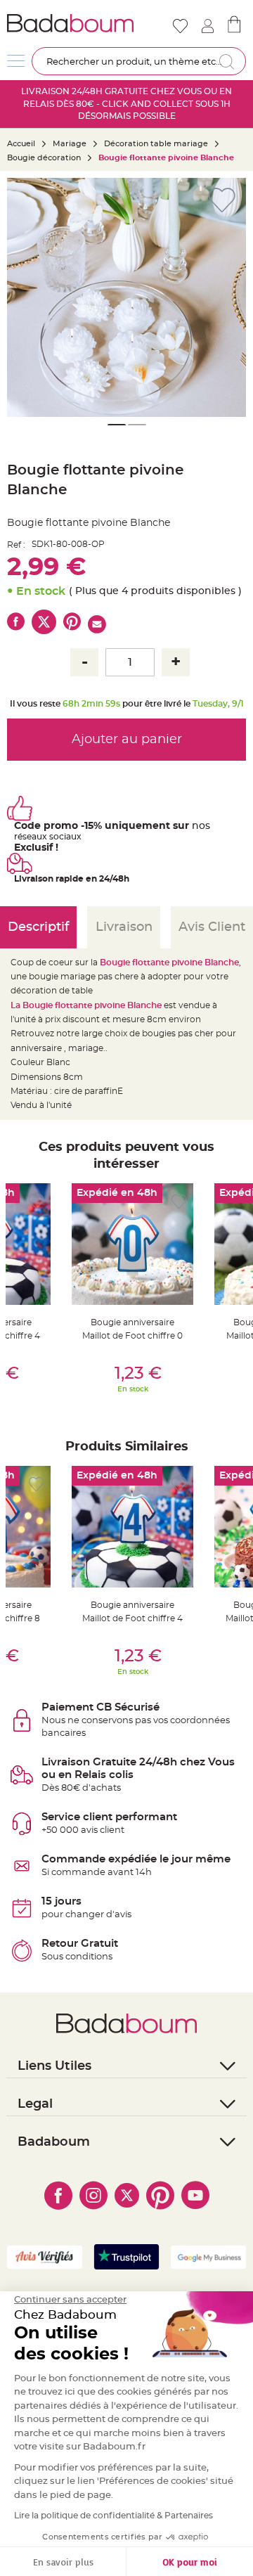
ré (18, 837)
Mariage (70, 144)
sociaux (64, 837)
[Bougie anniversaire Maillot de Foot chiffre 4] (132, 1527)
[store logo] (70, 23)
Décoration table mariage (156, 144)
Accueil (21, 144)
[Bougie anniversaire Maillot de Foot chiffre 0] (132, 1244)
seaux (35, 837)
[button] (228, 297)
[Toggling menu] (16, 61)
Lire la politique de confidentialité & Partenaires (113, 2516)
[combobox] (139, 61)
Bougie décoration (44, 158)
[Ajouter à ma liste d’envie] (36, 1202)
